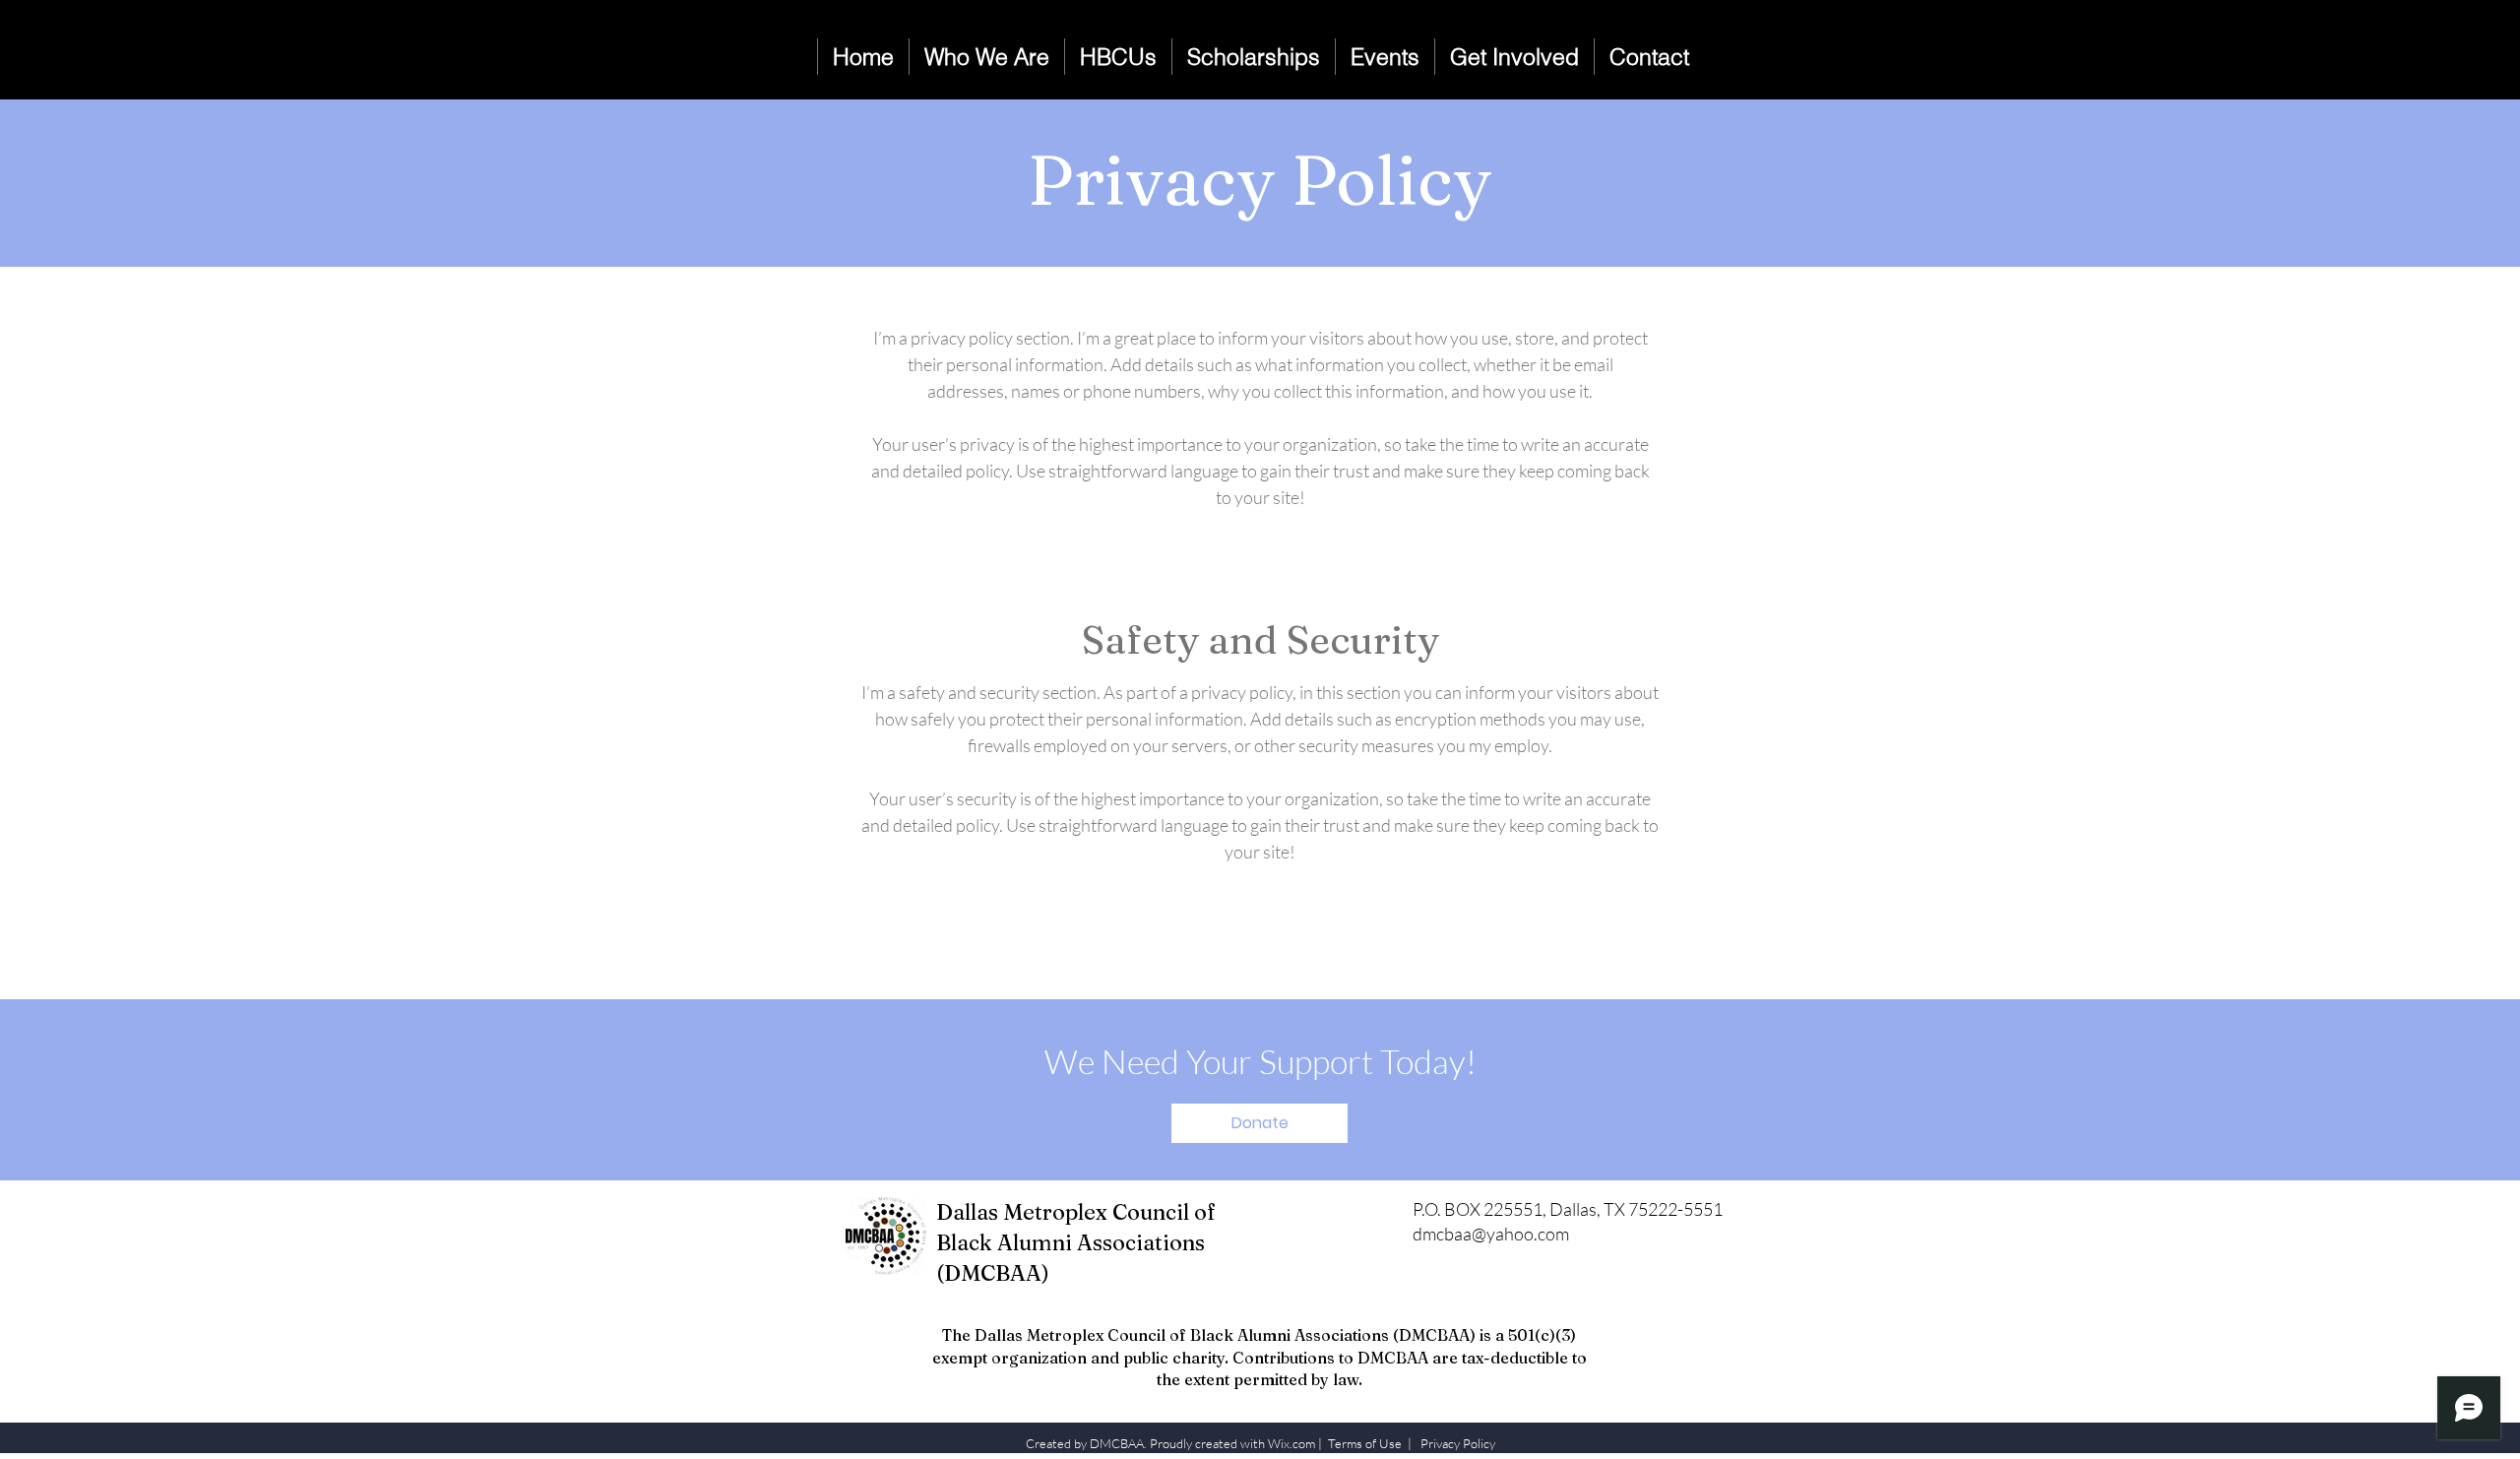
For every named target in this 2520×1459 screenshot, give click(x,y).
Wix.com (1291, 1443)
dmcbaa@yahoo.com (1491, 1234)
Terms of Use (1365, 1443)
